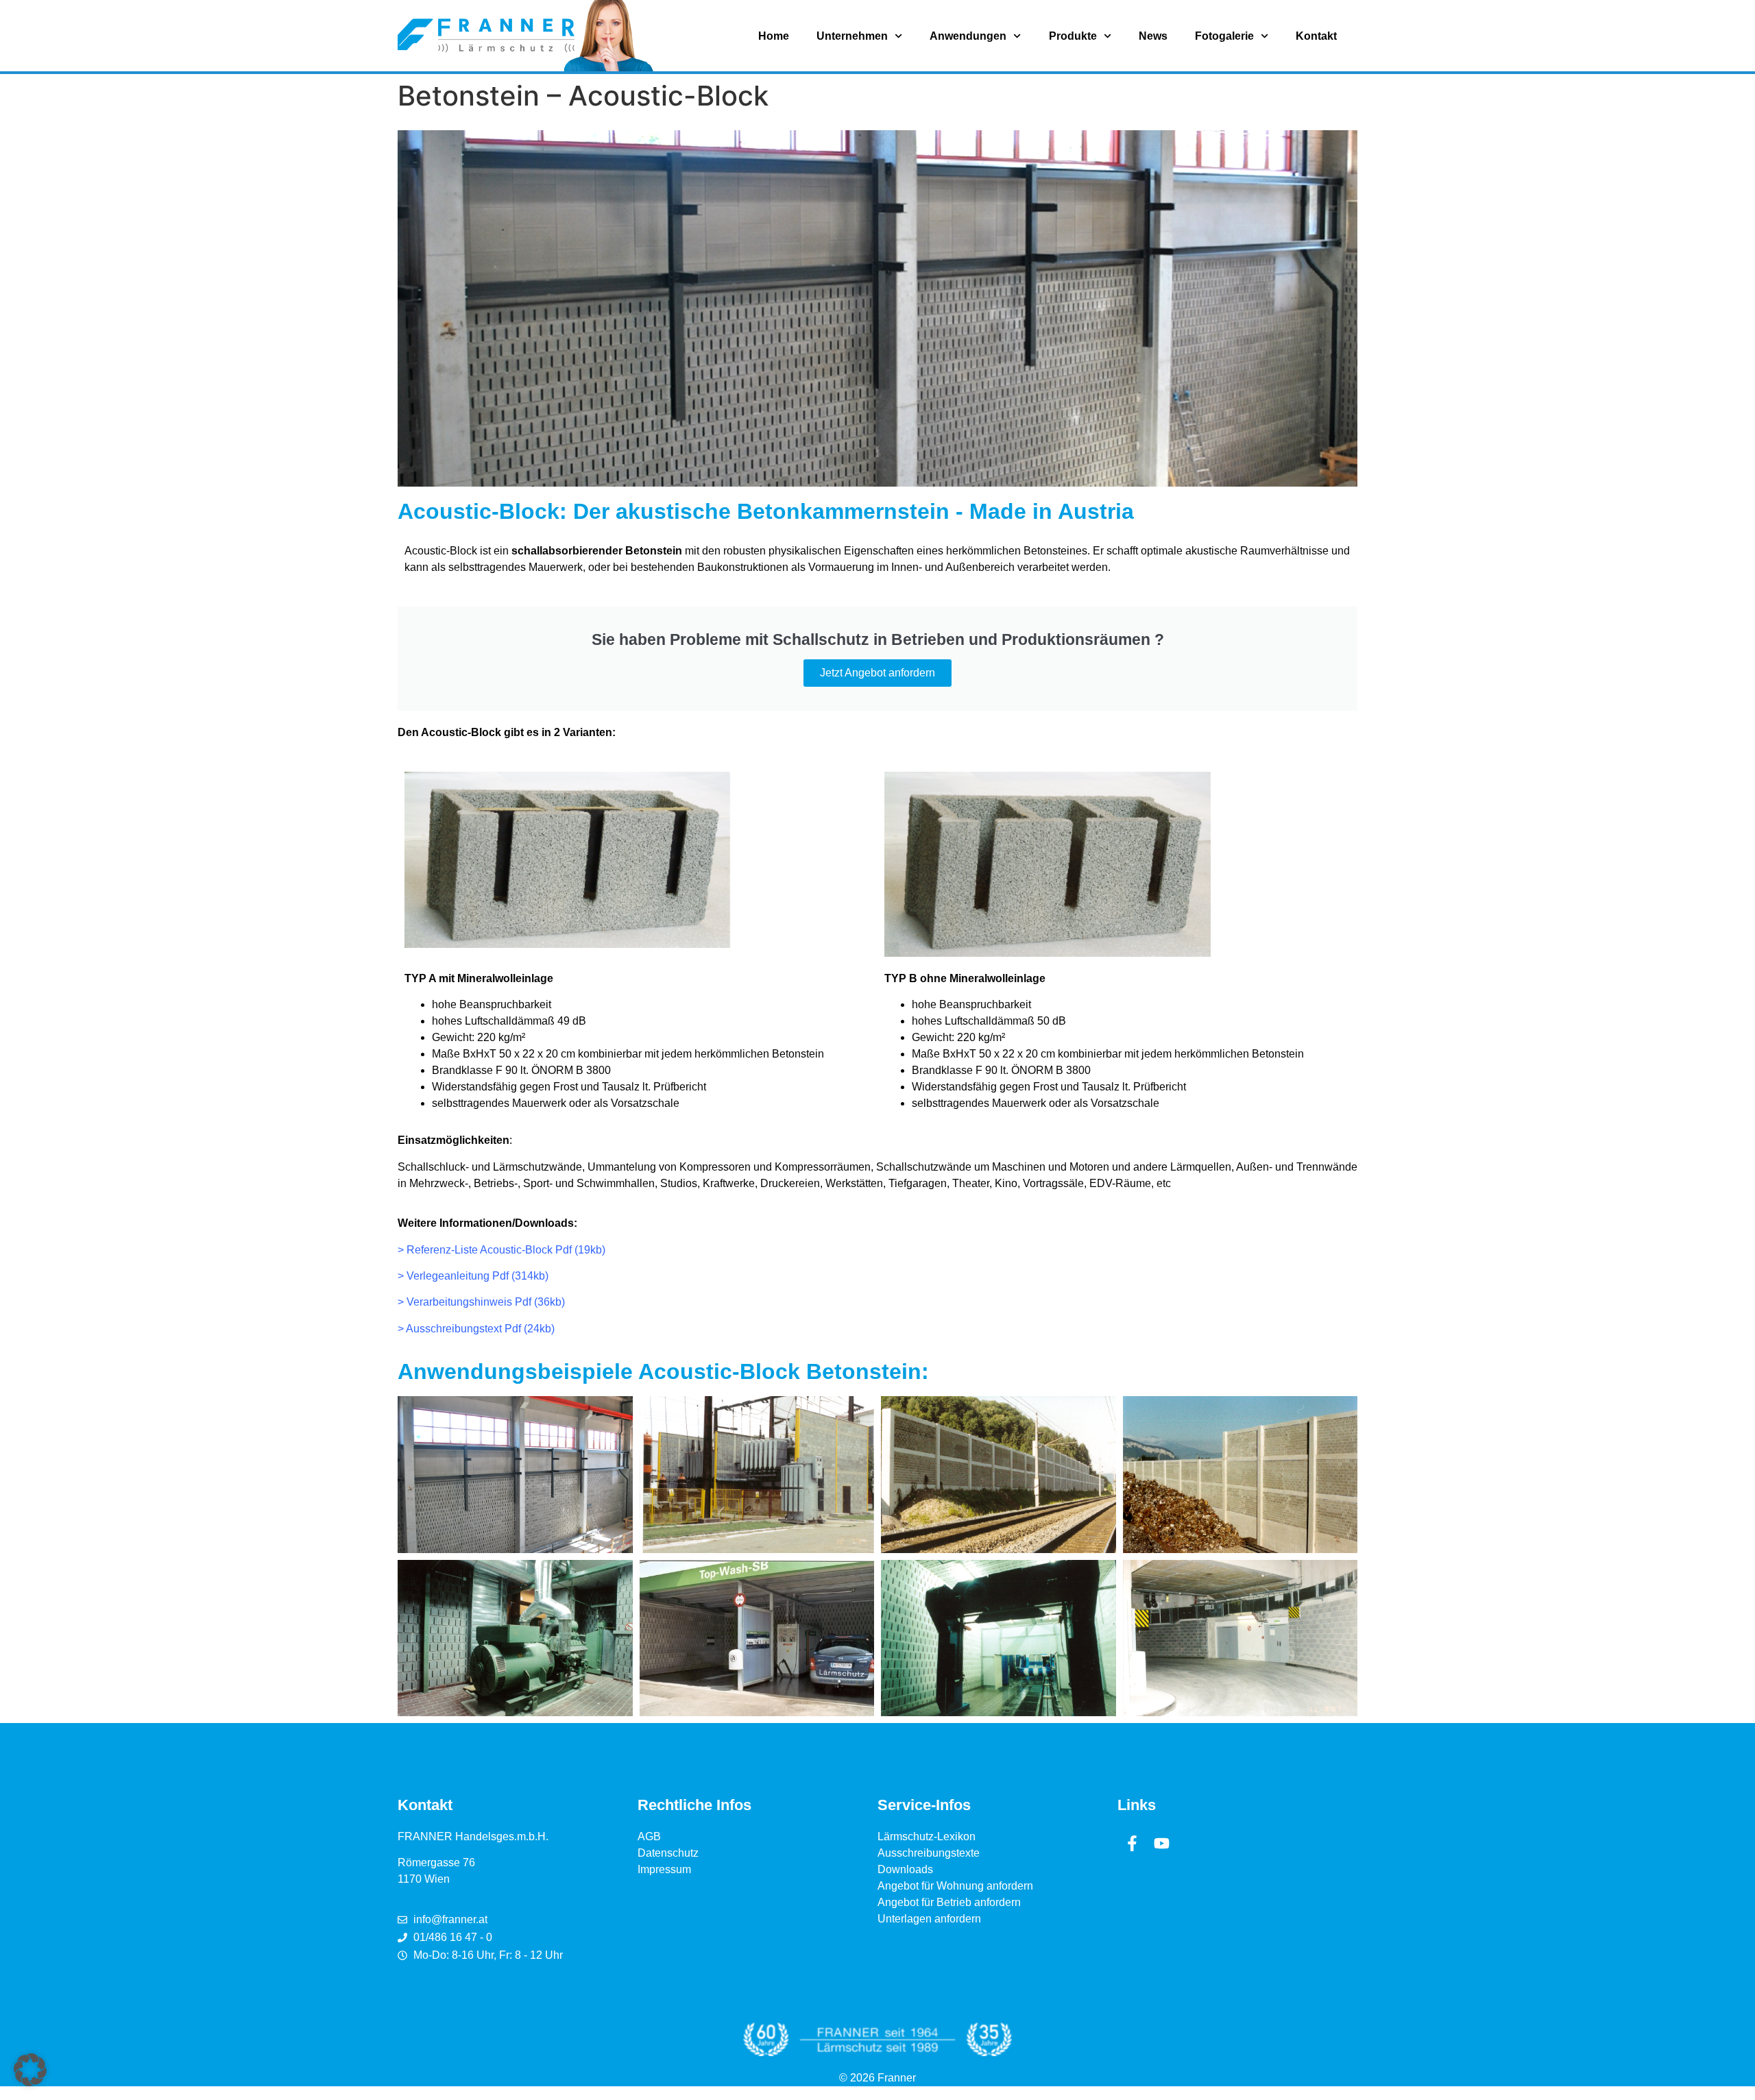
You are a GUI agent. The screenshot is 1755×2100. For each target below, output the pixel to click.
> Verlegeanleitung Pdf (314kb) (473, 1276)
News (1153, 36)
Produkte (1073, 36)
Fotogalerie (1224, 36)
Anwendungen (968, 36)
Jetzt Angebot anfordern (877, 673)
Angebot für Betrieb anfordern (949, 1902)
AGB (649, 1836)
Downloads (905, 1869)
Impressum (664, 1869)
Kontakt (1316, 36)
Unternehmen (852, 36)
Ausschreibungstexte (929, 1853)
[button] (30, 2070)
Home (774, 36)
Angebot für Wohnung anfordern (955, 1886)
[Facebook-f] (1132, 1843)
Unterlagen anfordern (929, 1919)
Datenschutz (668, 1853)
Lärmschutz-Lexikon (927, 1836)
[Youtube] (1162, 1843)
